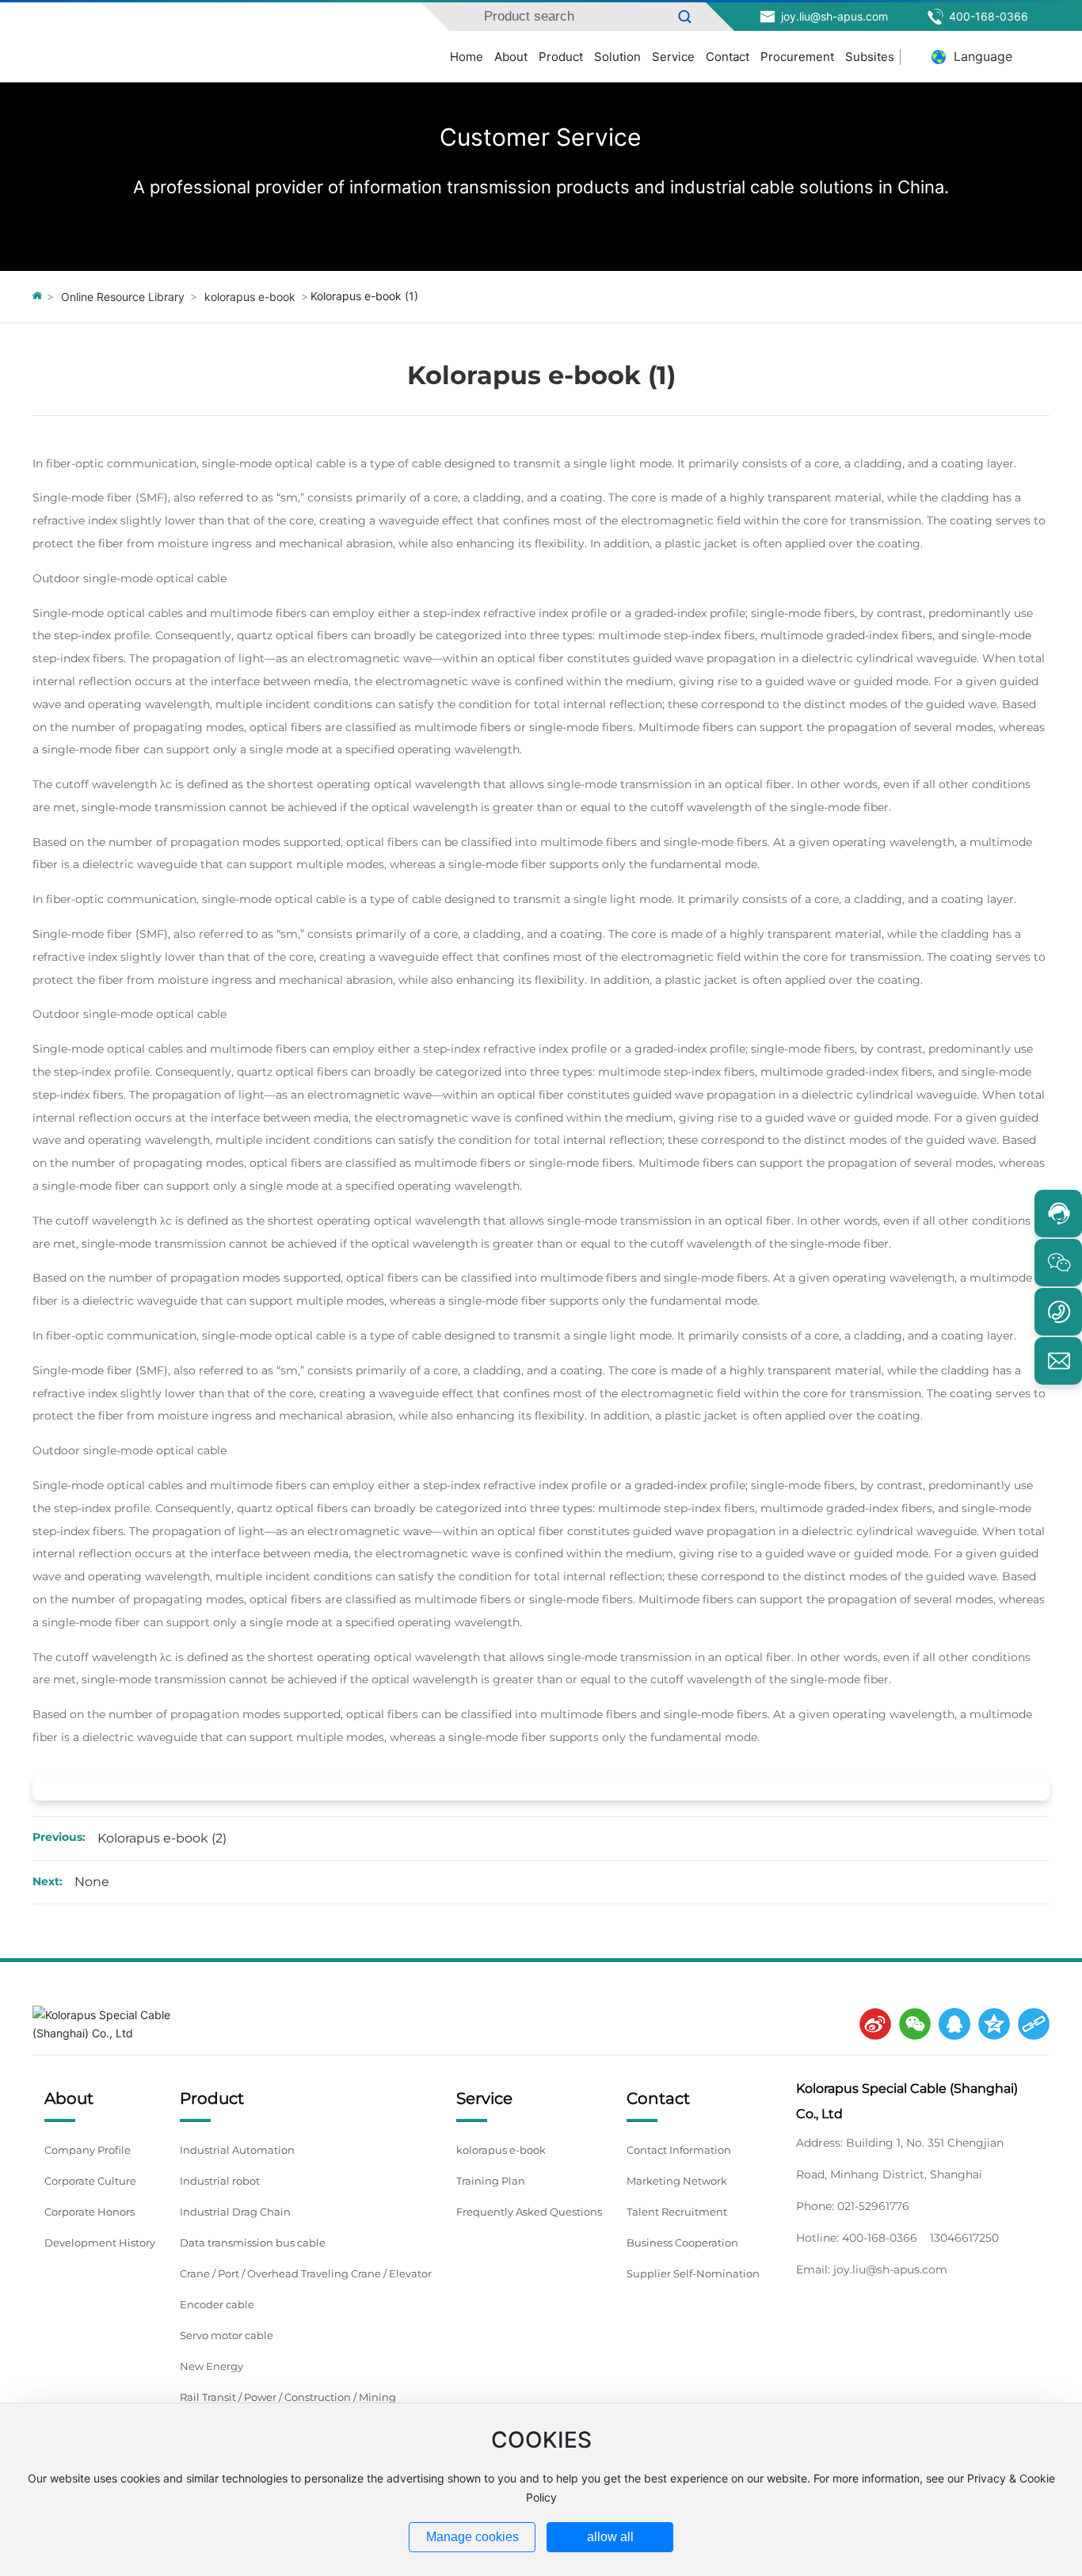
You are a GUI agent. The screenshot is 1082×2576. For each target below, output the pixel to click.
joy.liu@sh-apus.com (833, 16)
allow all (610, 2537)
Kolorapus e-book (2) (162, 1838)
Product (561, 57)
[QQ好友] (951, 2024)
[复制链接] (1030, 2024)
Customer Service (541, 136)
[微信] (911, 2024)
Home (467, 57)
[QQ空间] (990, 2024)
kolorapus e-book (250, 297)
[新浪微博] (871, 2024)
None (92, 1882)
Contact (728, 57)
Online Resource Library (123, 297)
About (511, 57)
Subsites (870, 57)
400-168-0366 (987, 16)
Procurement (797, 57)
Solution (617, 57)
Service (673, 57)
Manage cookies (472, 2537)
